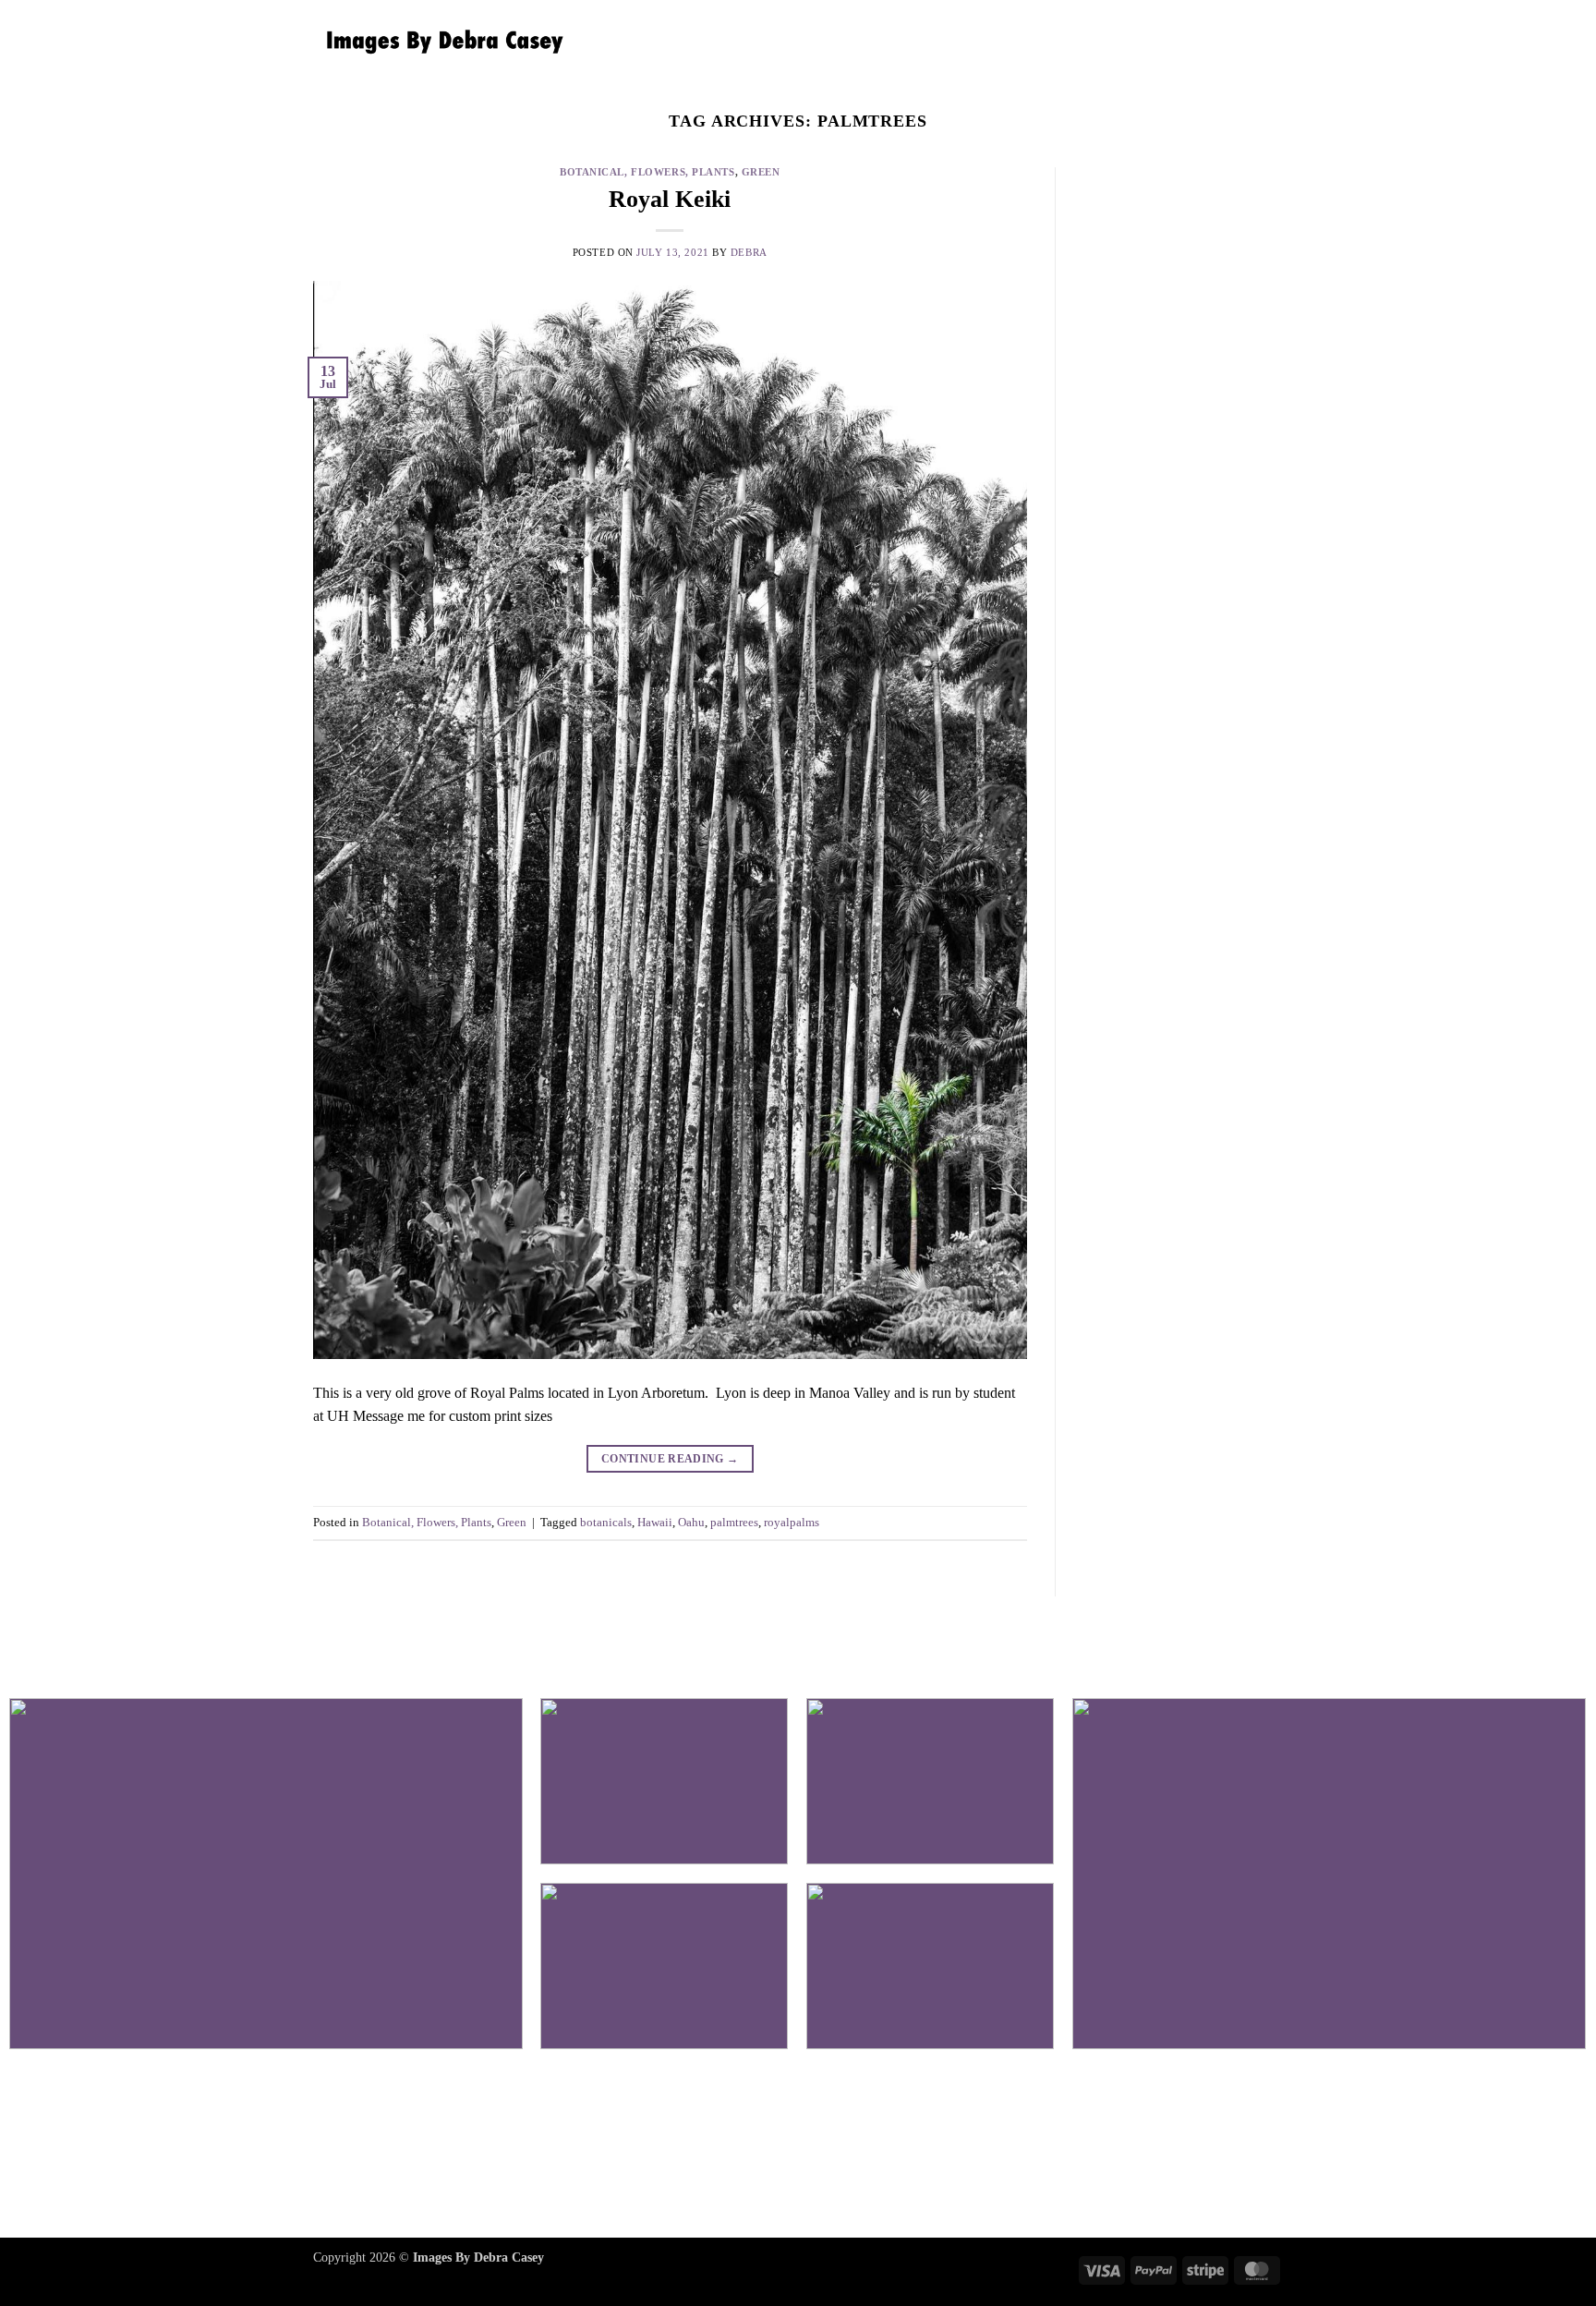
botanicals (606, 1523)
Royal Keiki (670, 199)
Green (761, 172)
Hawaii (655, 1523)
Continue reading (670, 1459)
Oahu (691, 1523)
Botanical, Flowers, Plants (647, 172)
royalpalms (792, 1523)
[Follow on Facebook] (734, 2147)
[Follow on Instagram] (798, 2147)
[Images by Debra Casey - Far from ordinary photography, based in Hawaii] (441, 42)
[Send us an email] (862, 2147)
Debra (749, 252)
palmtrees (734, 1523)
